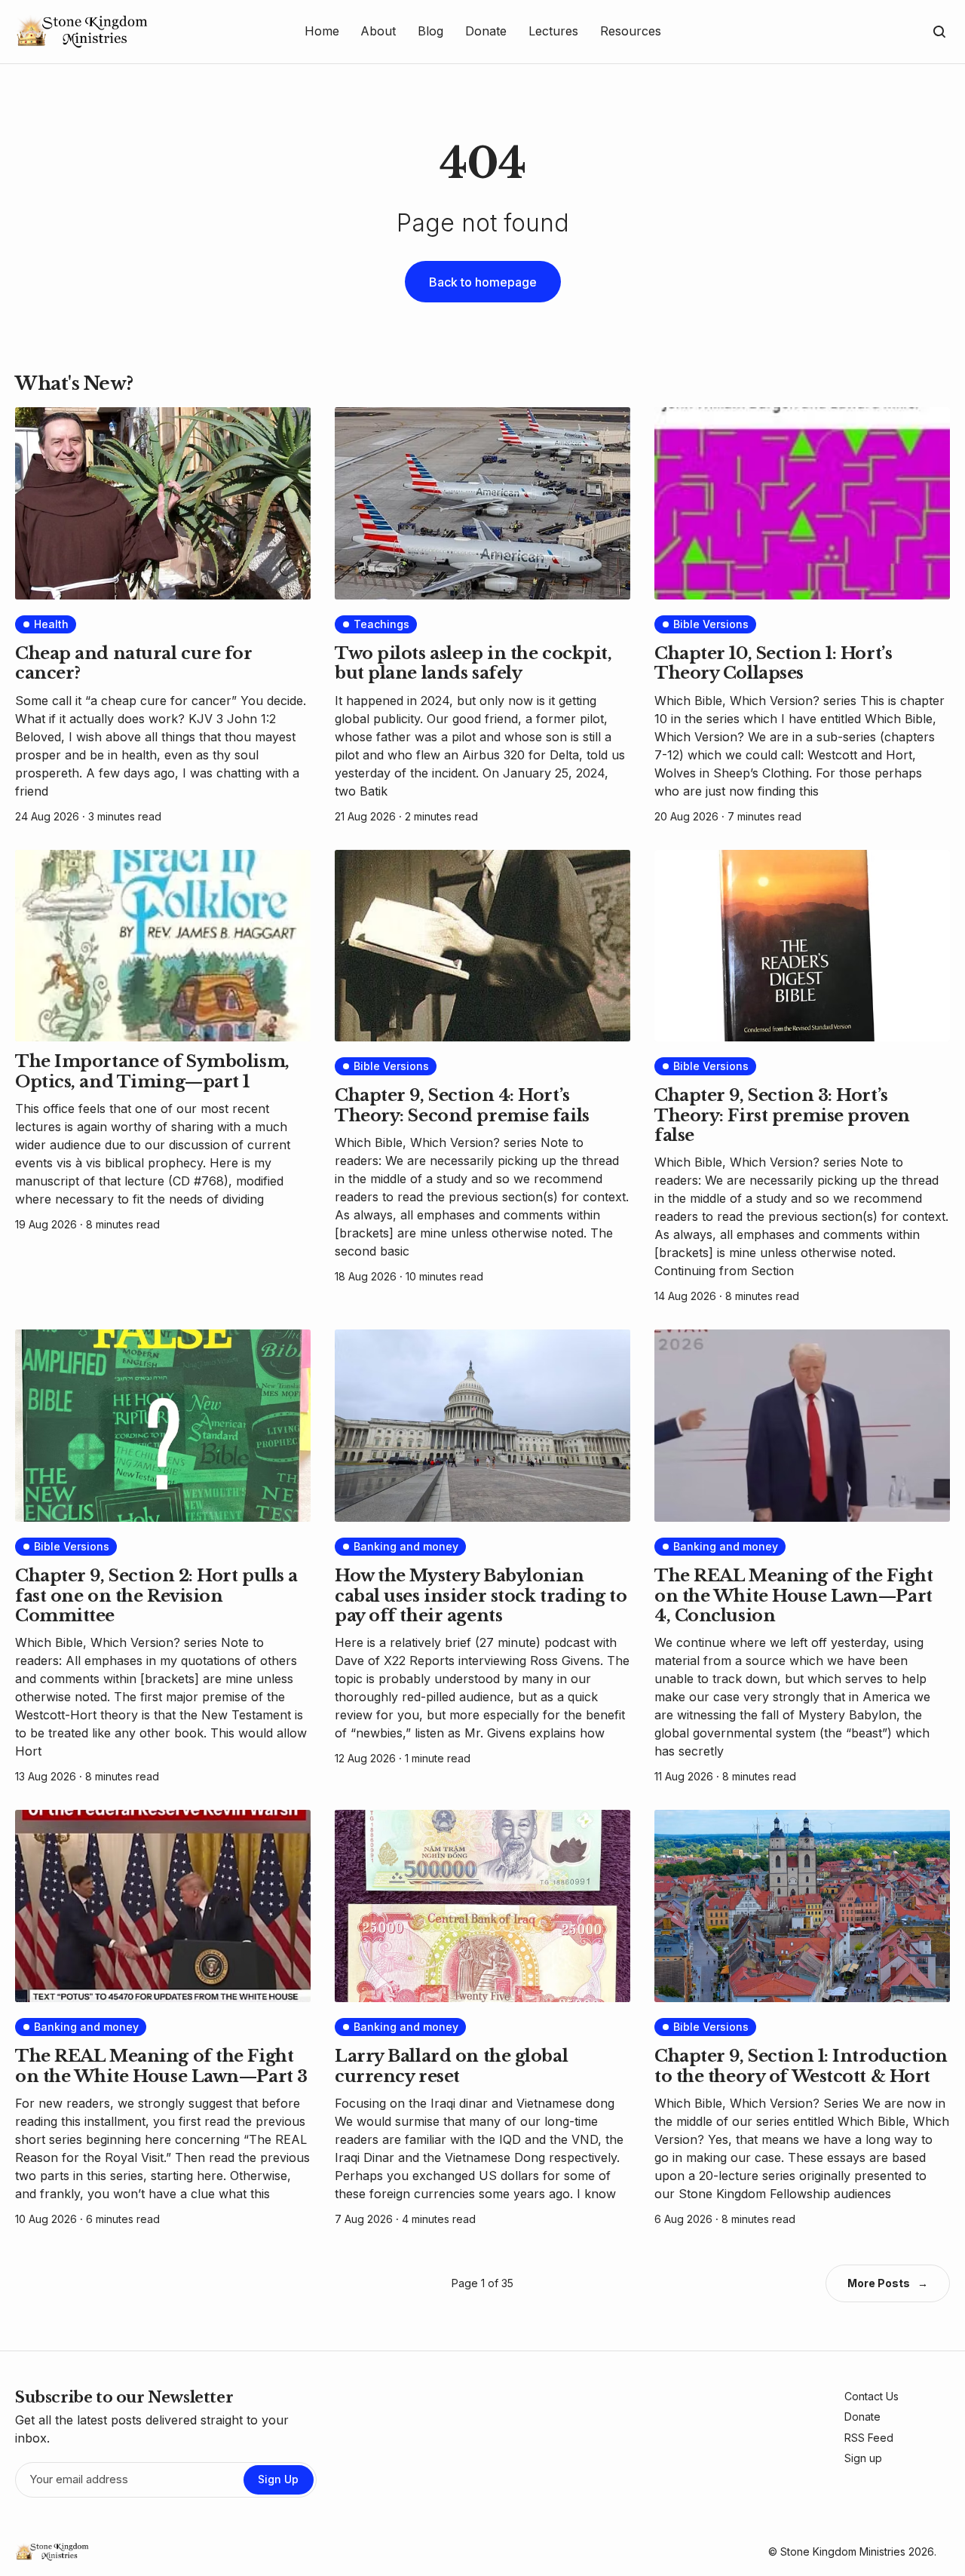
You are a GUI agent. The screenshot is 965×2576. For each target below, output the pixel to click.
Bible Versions (711, 624)
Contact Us (872, 2396)
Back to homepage (483, 282)
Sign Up (278, 2479)
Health (51, 624)
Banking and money (406, 1546)
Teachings (381, 624)
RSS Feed (869, 2438)
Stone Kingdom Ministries (843, 2551)
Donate (862, 2417)
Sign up (863, 2458)
